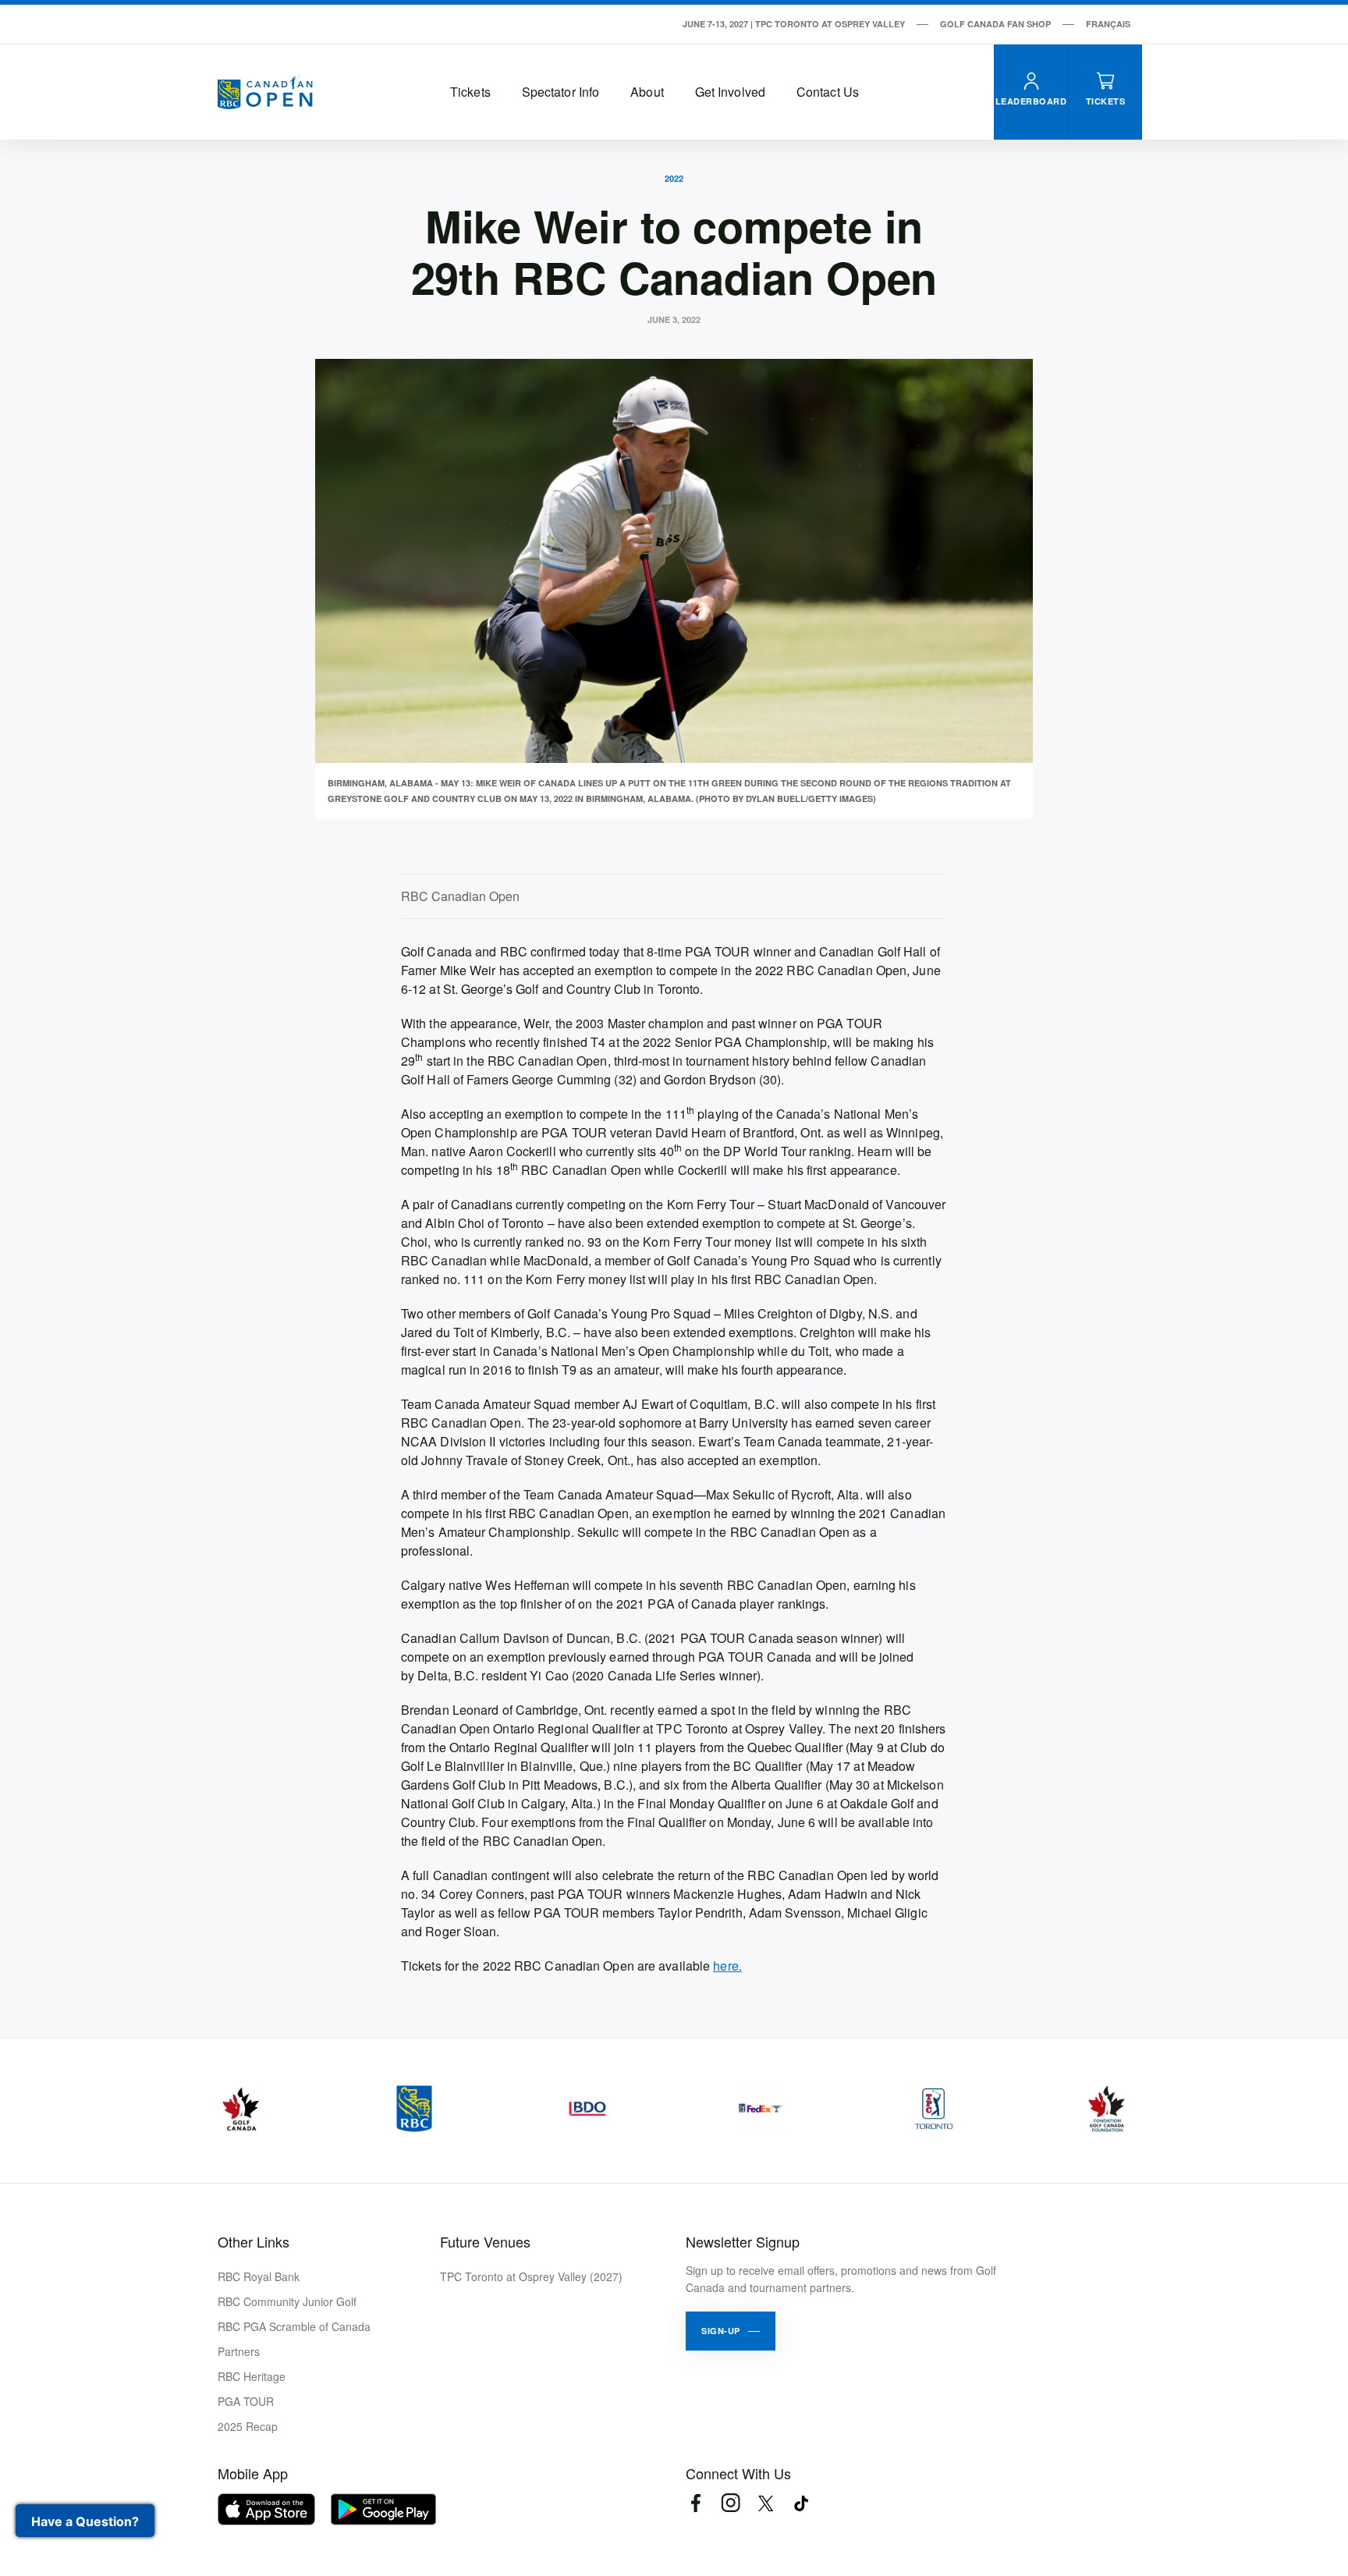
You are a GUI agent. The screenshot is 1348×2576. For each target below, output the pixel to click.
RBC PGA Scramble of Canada (294, 2326)
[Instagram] (731, 2503)
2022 (674, 178)
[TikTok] (801, 2503)
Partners (239, 2351)
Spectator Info (560, 92)
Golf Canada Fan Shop (995, 24)
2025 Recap (248, 2426)
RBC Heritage (252, 2376)
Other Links (254, 2241)
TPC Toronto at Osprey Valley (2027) (531, 2276)
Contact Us (828, 92)
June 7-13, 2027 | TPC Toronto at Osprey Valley (794, 24)
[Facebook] (695, 2503)
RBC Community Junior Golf (287, 2301)
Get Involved (730, 92)
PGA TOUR (246, 2401)
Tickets (470, 92)
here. (727, 1966)
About (647, 92)
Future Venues (485, 2241)
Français (1108, 24)
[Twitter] (766, 2503)
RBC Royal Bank (259, 2276)
